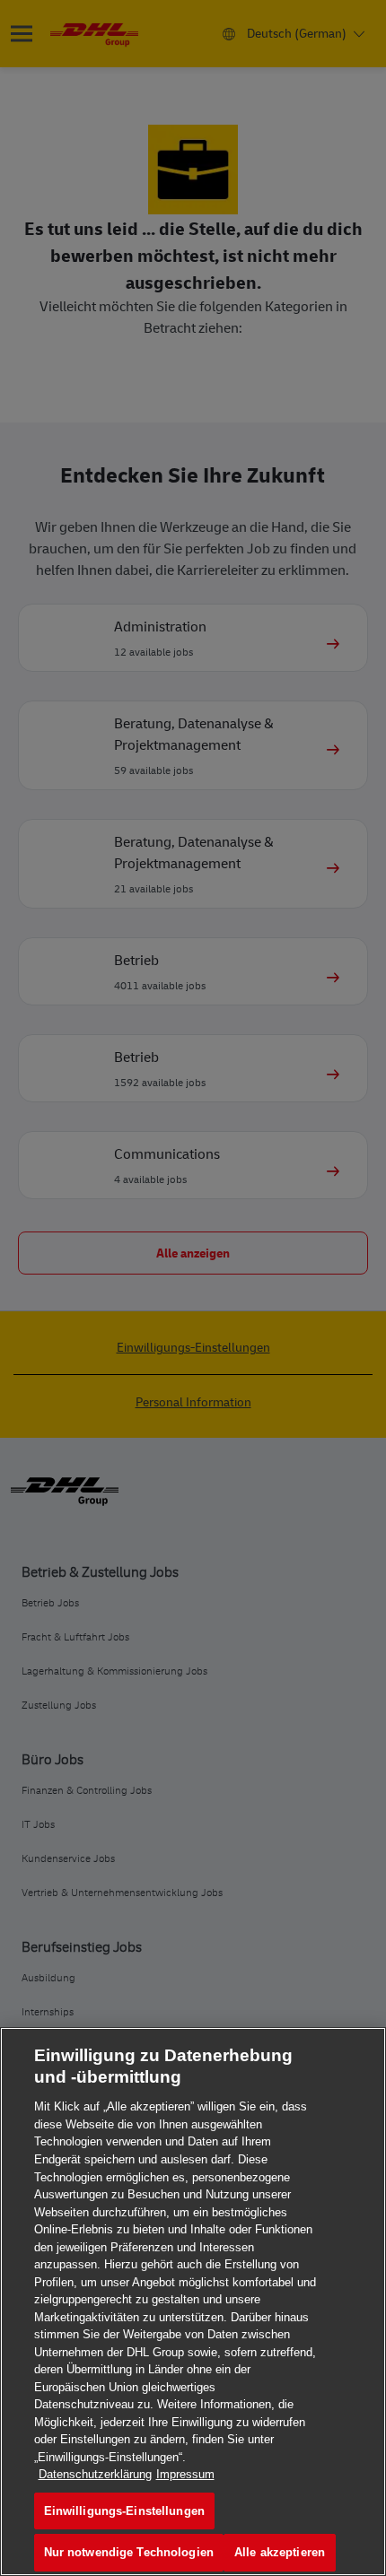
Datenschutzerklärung (95, 2474)
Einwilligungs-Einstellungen (125, 2511)
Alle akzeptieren (280, 2552)
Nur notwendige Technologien (129, 2552)
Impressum (185, 2474)
